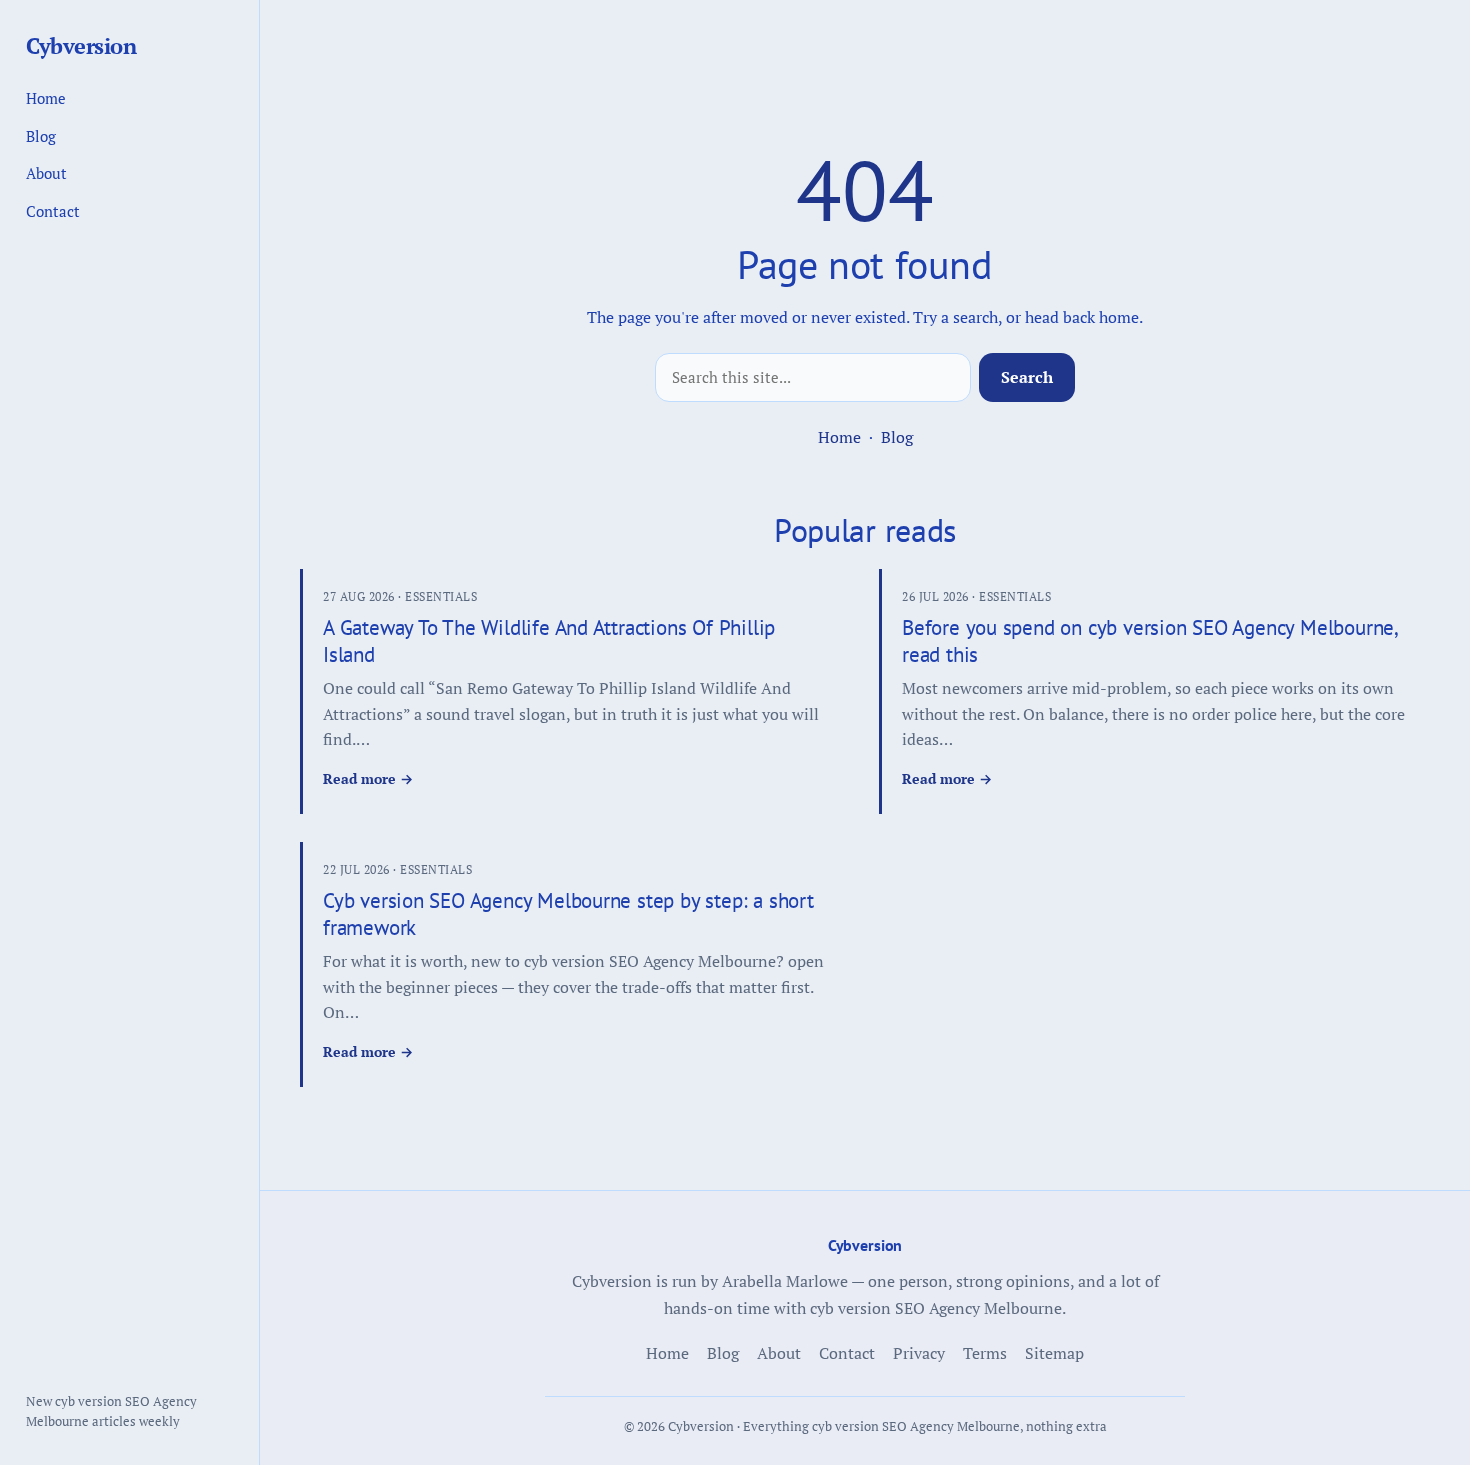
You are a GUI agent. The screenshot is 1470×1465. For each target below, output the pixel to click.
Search (1027, 377)
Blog (897, 437)
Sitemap (1054, 1353)
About (46, 173)
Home (839, 437)
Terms (985, 1353)
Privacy (919, 1353)
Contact (53, 211)
